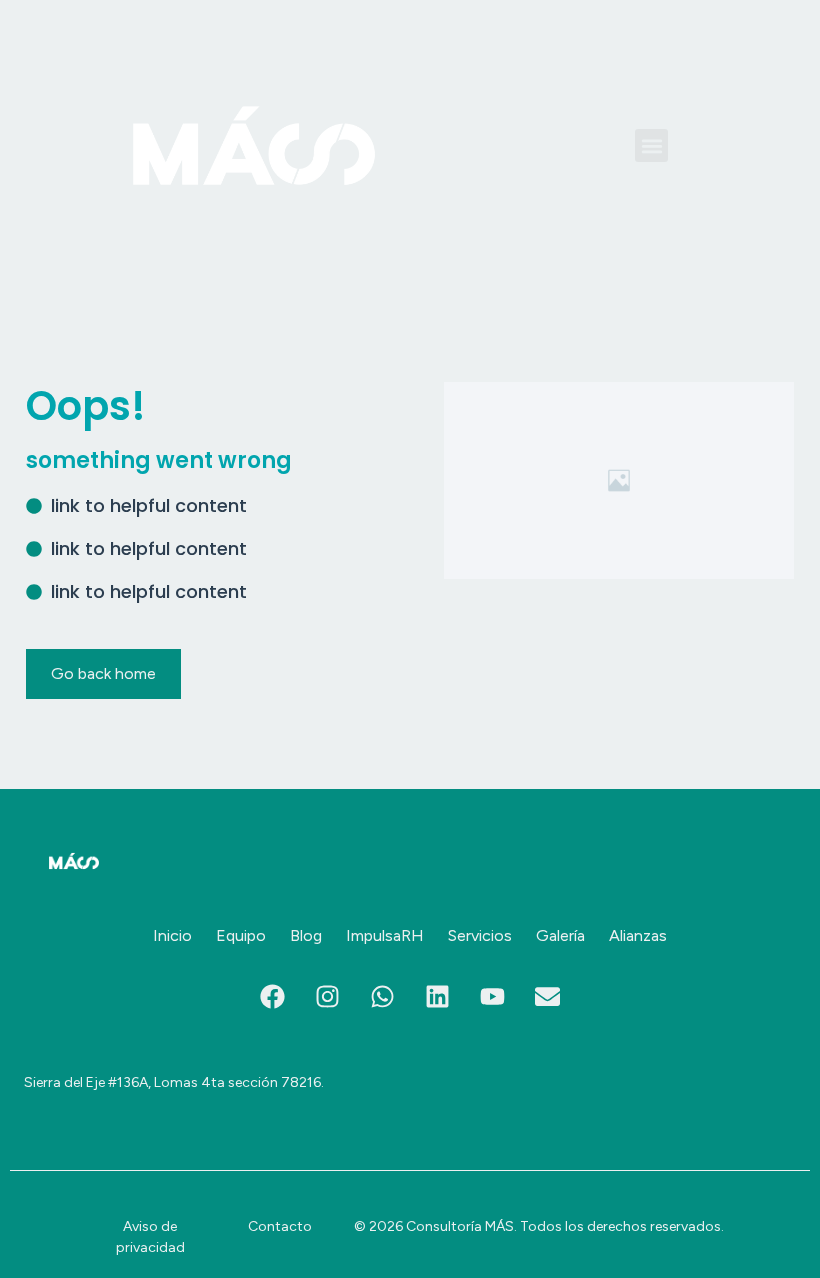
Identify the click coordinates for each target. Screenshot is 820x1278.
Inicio (172, 935)
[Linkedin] (438, 996)
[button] (651, 145)
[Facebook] (273, 996)
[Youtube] (493, 996)
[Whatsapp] (383, 996)
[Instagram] (328, 996)
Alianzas (638, 935)
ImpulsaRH (385, 935)
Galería (560, 935)
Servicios (480, 935)
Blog (306, 935)
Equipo (241, 935)
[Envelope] (548, 996)
